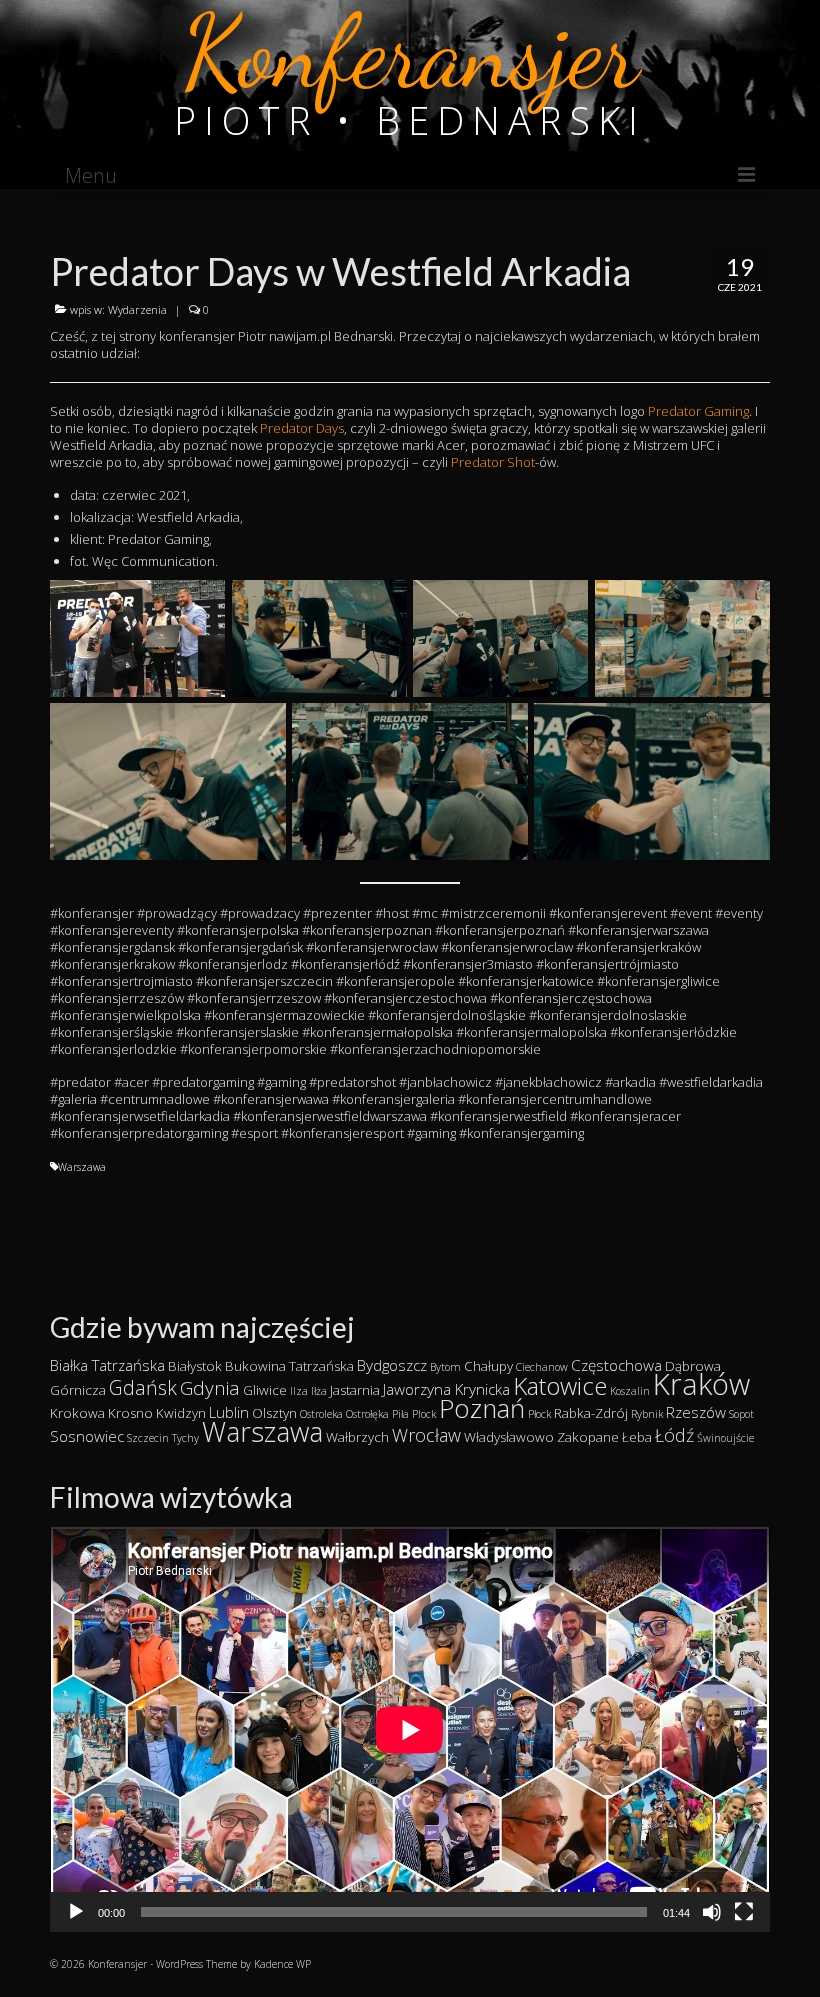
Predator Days (302, 428)
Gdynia (210, 1388)
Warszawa (82, 1167)
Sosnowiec (87, 1436)
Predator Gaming (698, 411)
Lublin (229, 1412)
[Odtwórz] (76, 1912)
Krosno (130, 1413)
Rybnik (647, 1414)
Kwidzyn (181, 1413)
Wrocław (426, 1435)
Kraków (701, 1384)
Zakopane (588, 1437)
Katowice (560, 1385)
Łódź (674, 1435)
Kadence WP (282, 1964)
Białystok (195, 1366)
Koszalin (630, 1391)
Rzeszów (696, 1412)
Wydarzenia (137, 309)
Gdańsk (143, 1387)
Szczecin (148, 1438)
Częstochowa (616, 1365)
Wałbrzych (357, 1437)
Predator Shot (493, 462)
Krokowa (77, 1413)
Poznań (482, 1408)
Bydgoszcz (392, 1365)
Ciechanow (542, 1367)
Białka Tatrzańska (107, 1365)
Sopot (741, 1414)
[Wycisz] (712, 1912)
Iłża (319, 1391)
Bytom (445, 1367)
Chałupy (488, 1366)
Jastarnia (355, 1390)
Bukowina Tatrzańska (289, 1366)
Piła (400, 1414)
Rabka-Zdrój (591, 1413)
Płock (539, 1414)
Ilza (299, 1391)
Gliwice (265, 1390)
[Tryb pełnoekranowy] (744, 1912)
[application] (410, 1729)
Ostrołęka (367, 1414)
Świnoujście (725, 1438)
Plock (424, 1414)
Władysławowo (509, 1437)
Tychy (185, 1438)
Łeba (637, 1437)
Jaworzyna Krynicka (446, 1389)
